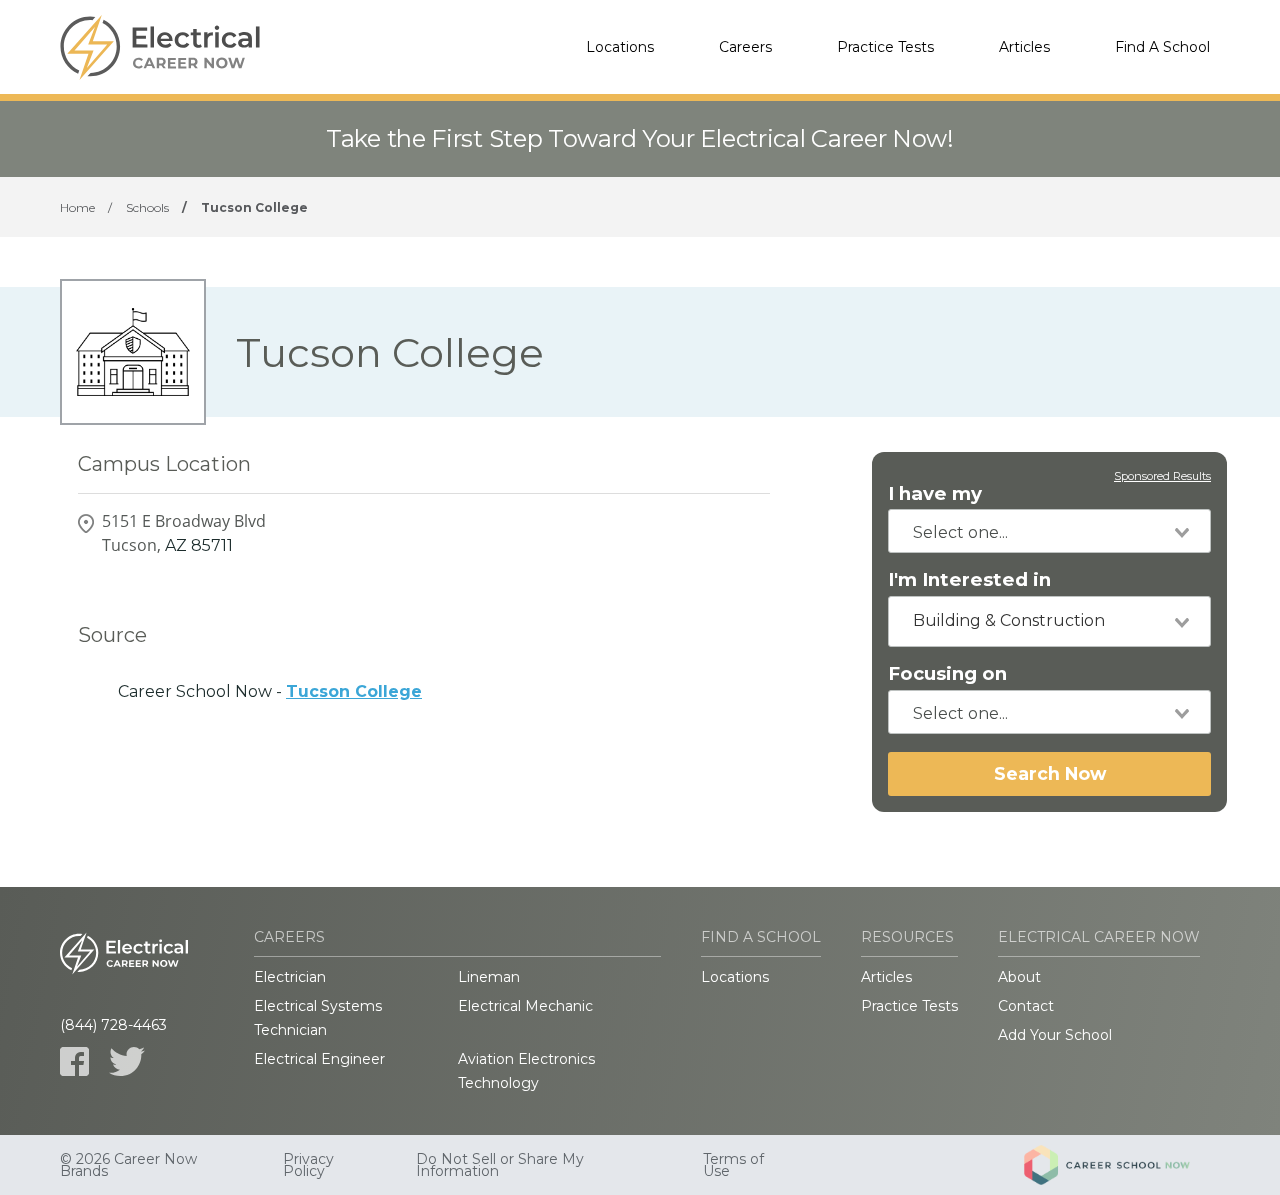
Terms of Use (733, 1165)
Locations (620, 47)
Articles (1024, 47)
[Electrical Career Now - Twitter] (127, 1061)
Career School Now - (270, 691)
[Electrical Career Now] (160, 47)
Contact (1026, 1006)
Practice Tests (885, 47)
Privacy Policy (308, 1165)
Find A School (1162, 47)
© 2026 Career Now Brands (128, 1165)
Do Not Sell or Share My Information (500, 1165)
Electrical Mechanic (525, 1006)
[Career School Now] (1122, 1165)
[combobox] (1049, 531)
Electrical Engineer (319, 1059)
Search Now (1050, 773)
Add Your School (1055, 1035)
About (1019, 977)
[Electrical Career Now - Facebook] (74, 1061)
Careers (745, 47)
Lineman (489, 977)
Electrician (290, 977)
